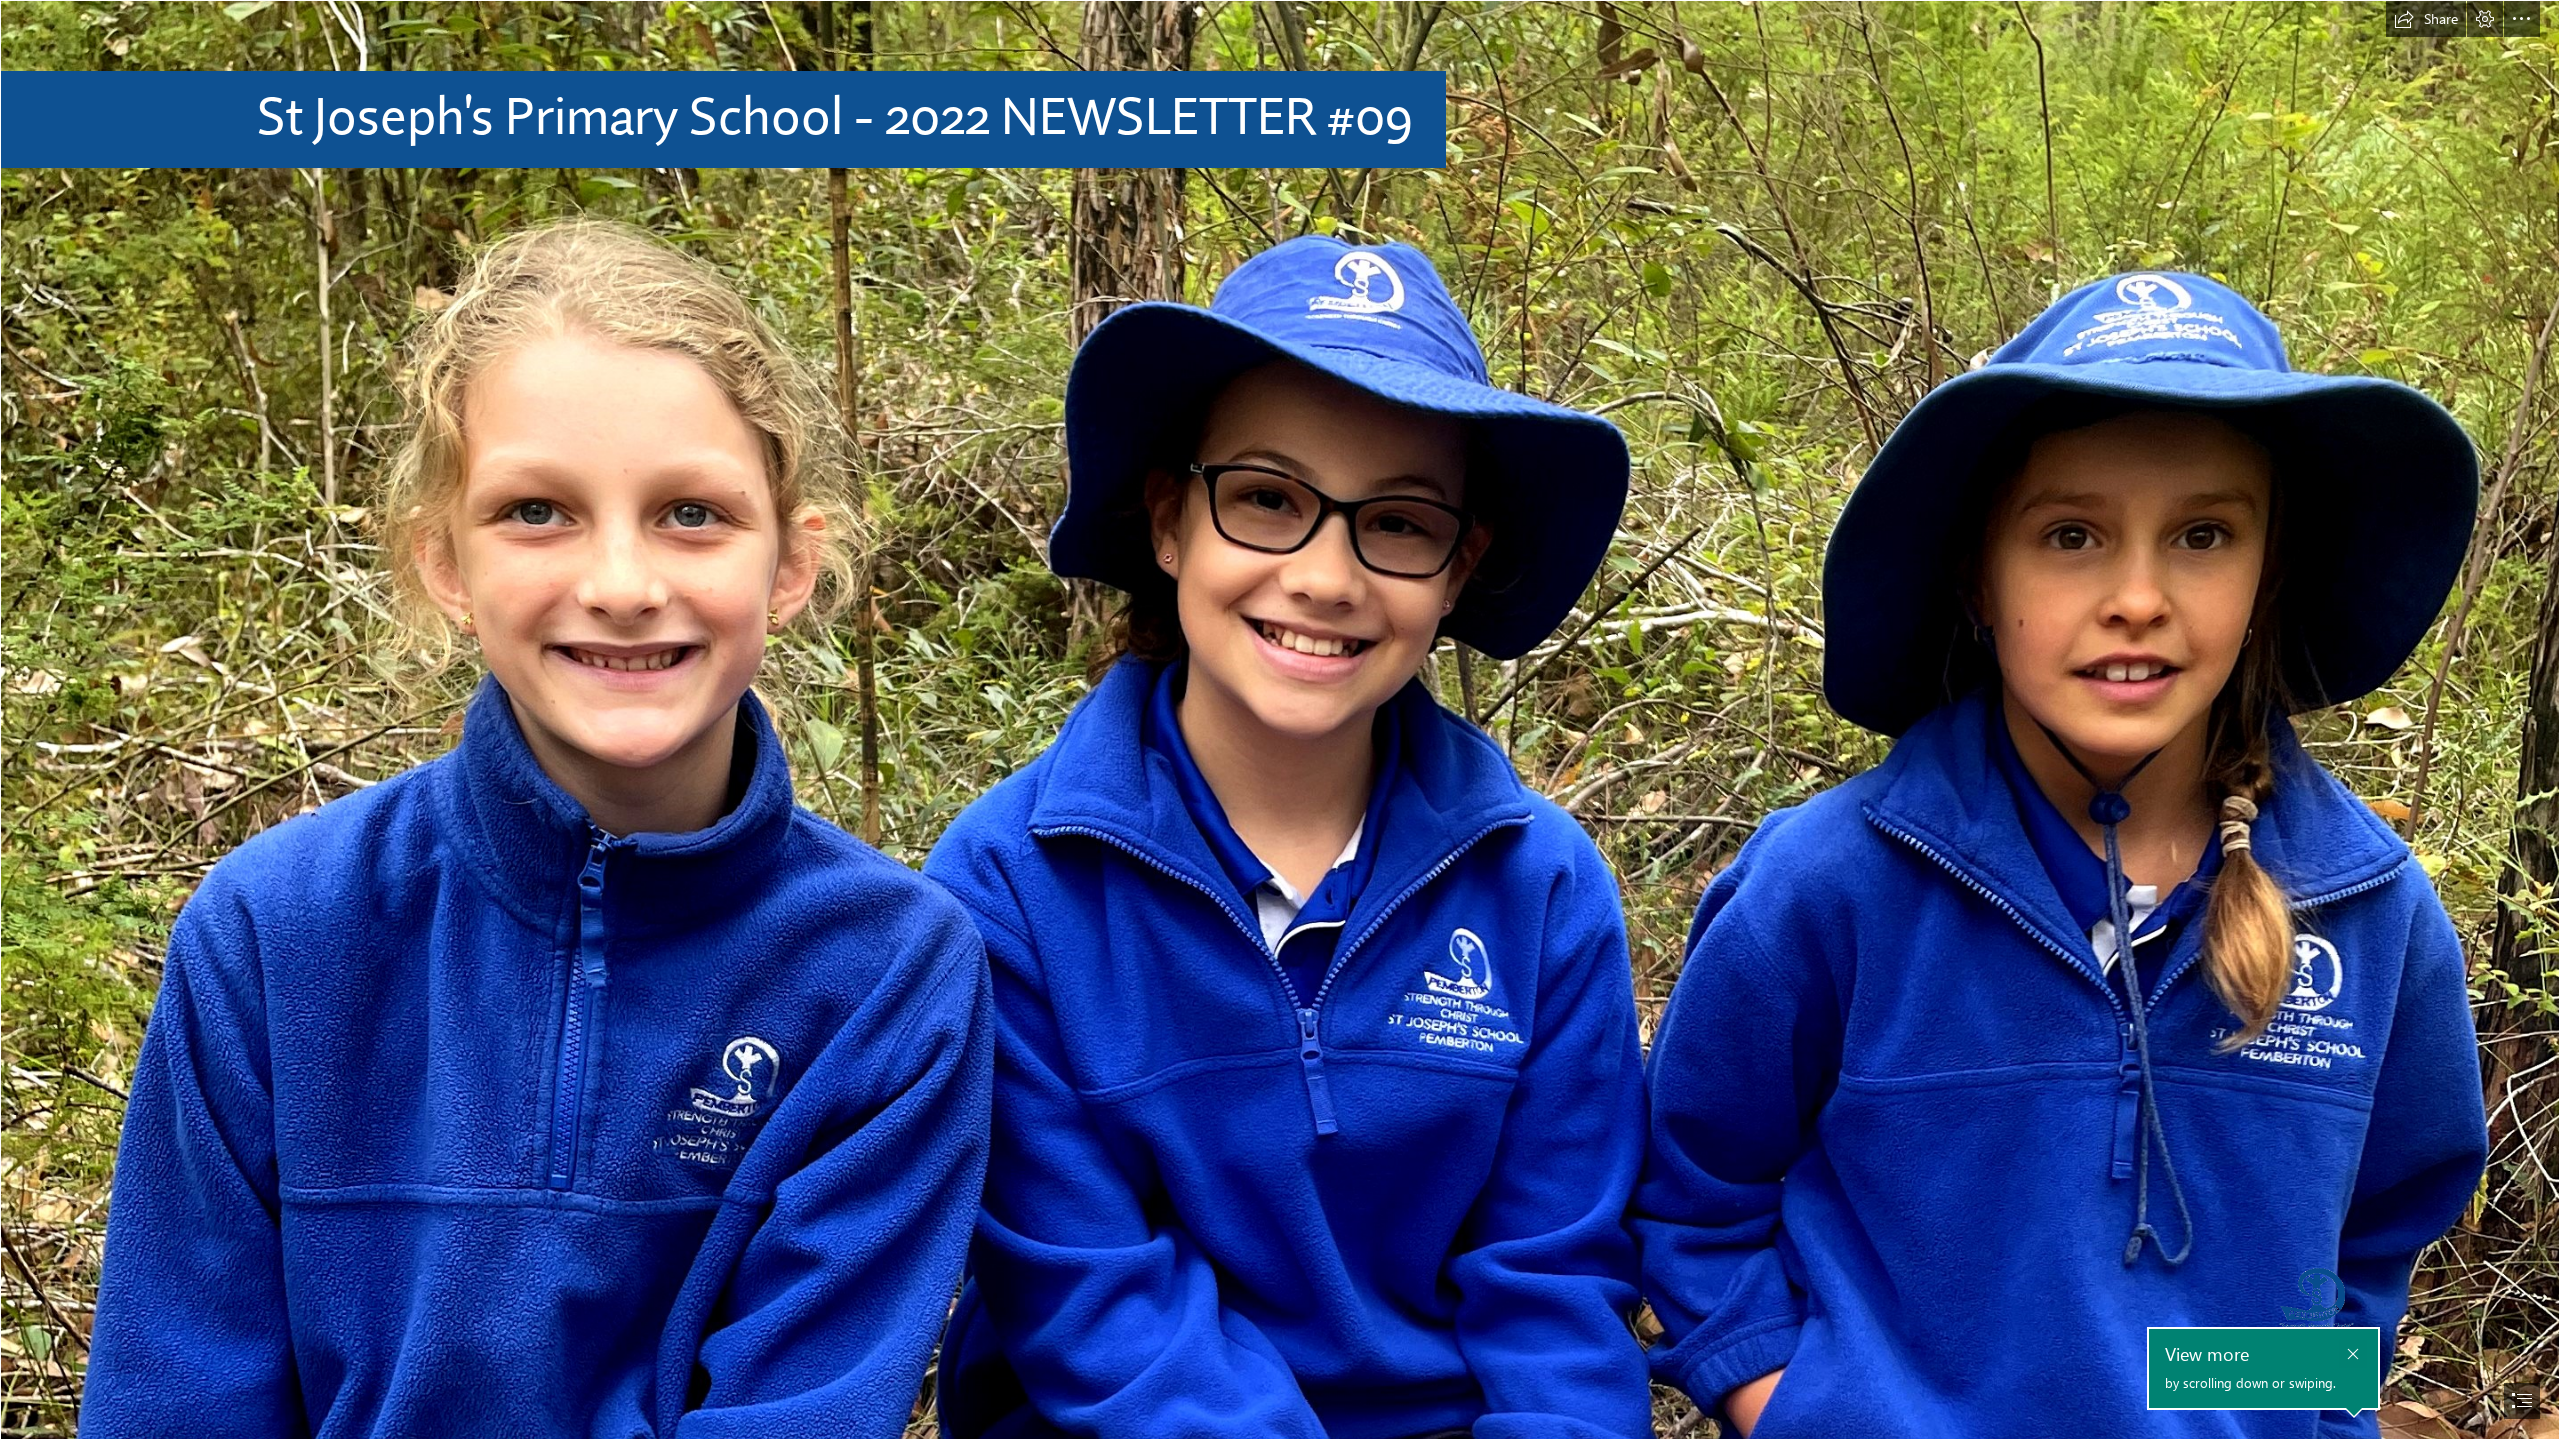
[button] (2426, 19)
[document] (1280, 720)
